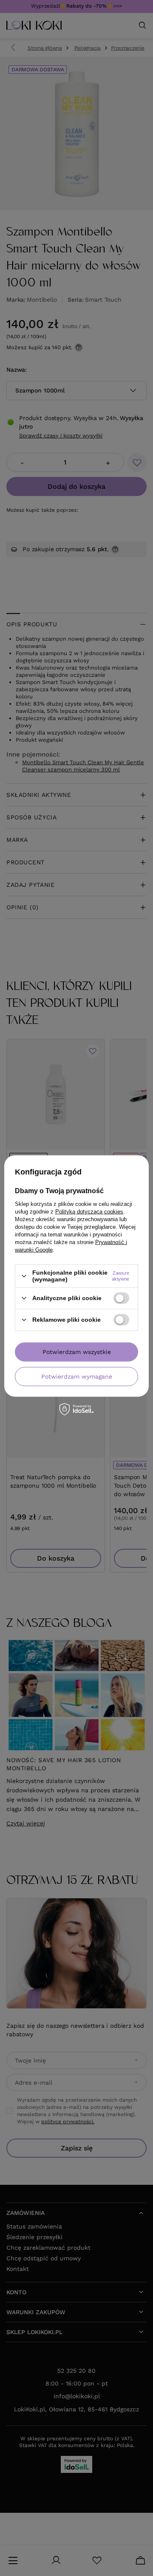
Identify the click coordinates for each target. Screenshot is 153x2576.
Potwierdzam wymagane (77, 1376)
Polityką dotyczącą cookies (89, 1212)
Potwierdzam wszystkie (77, 1352)
